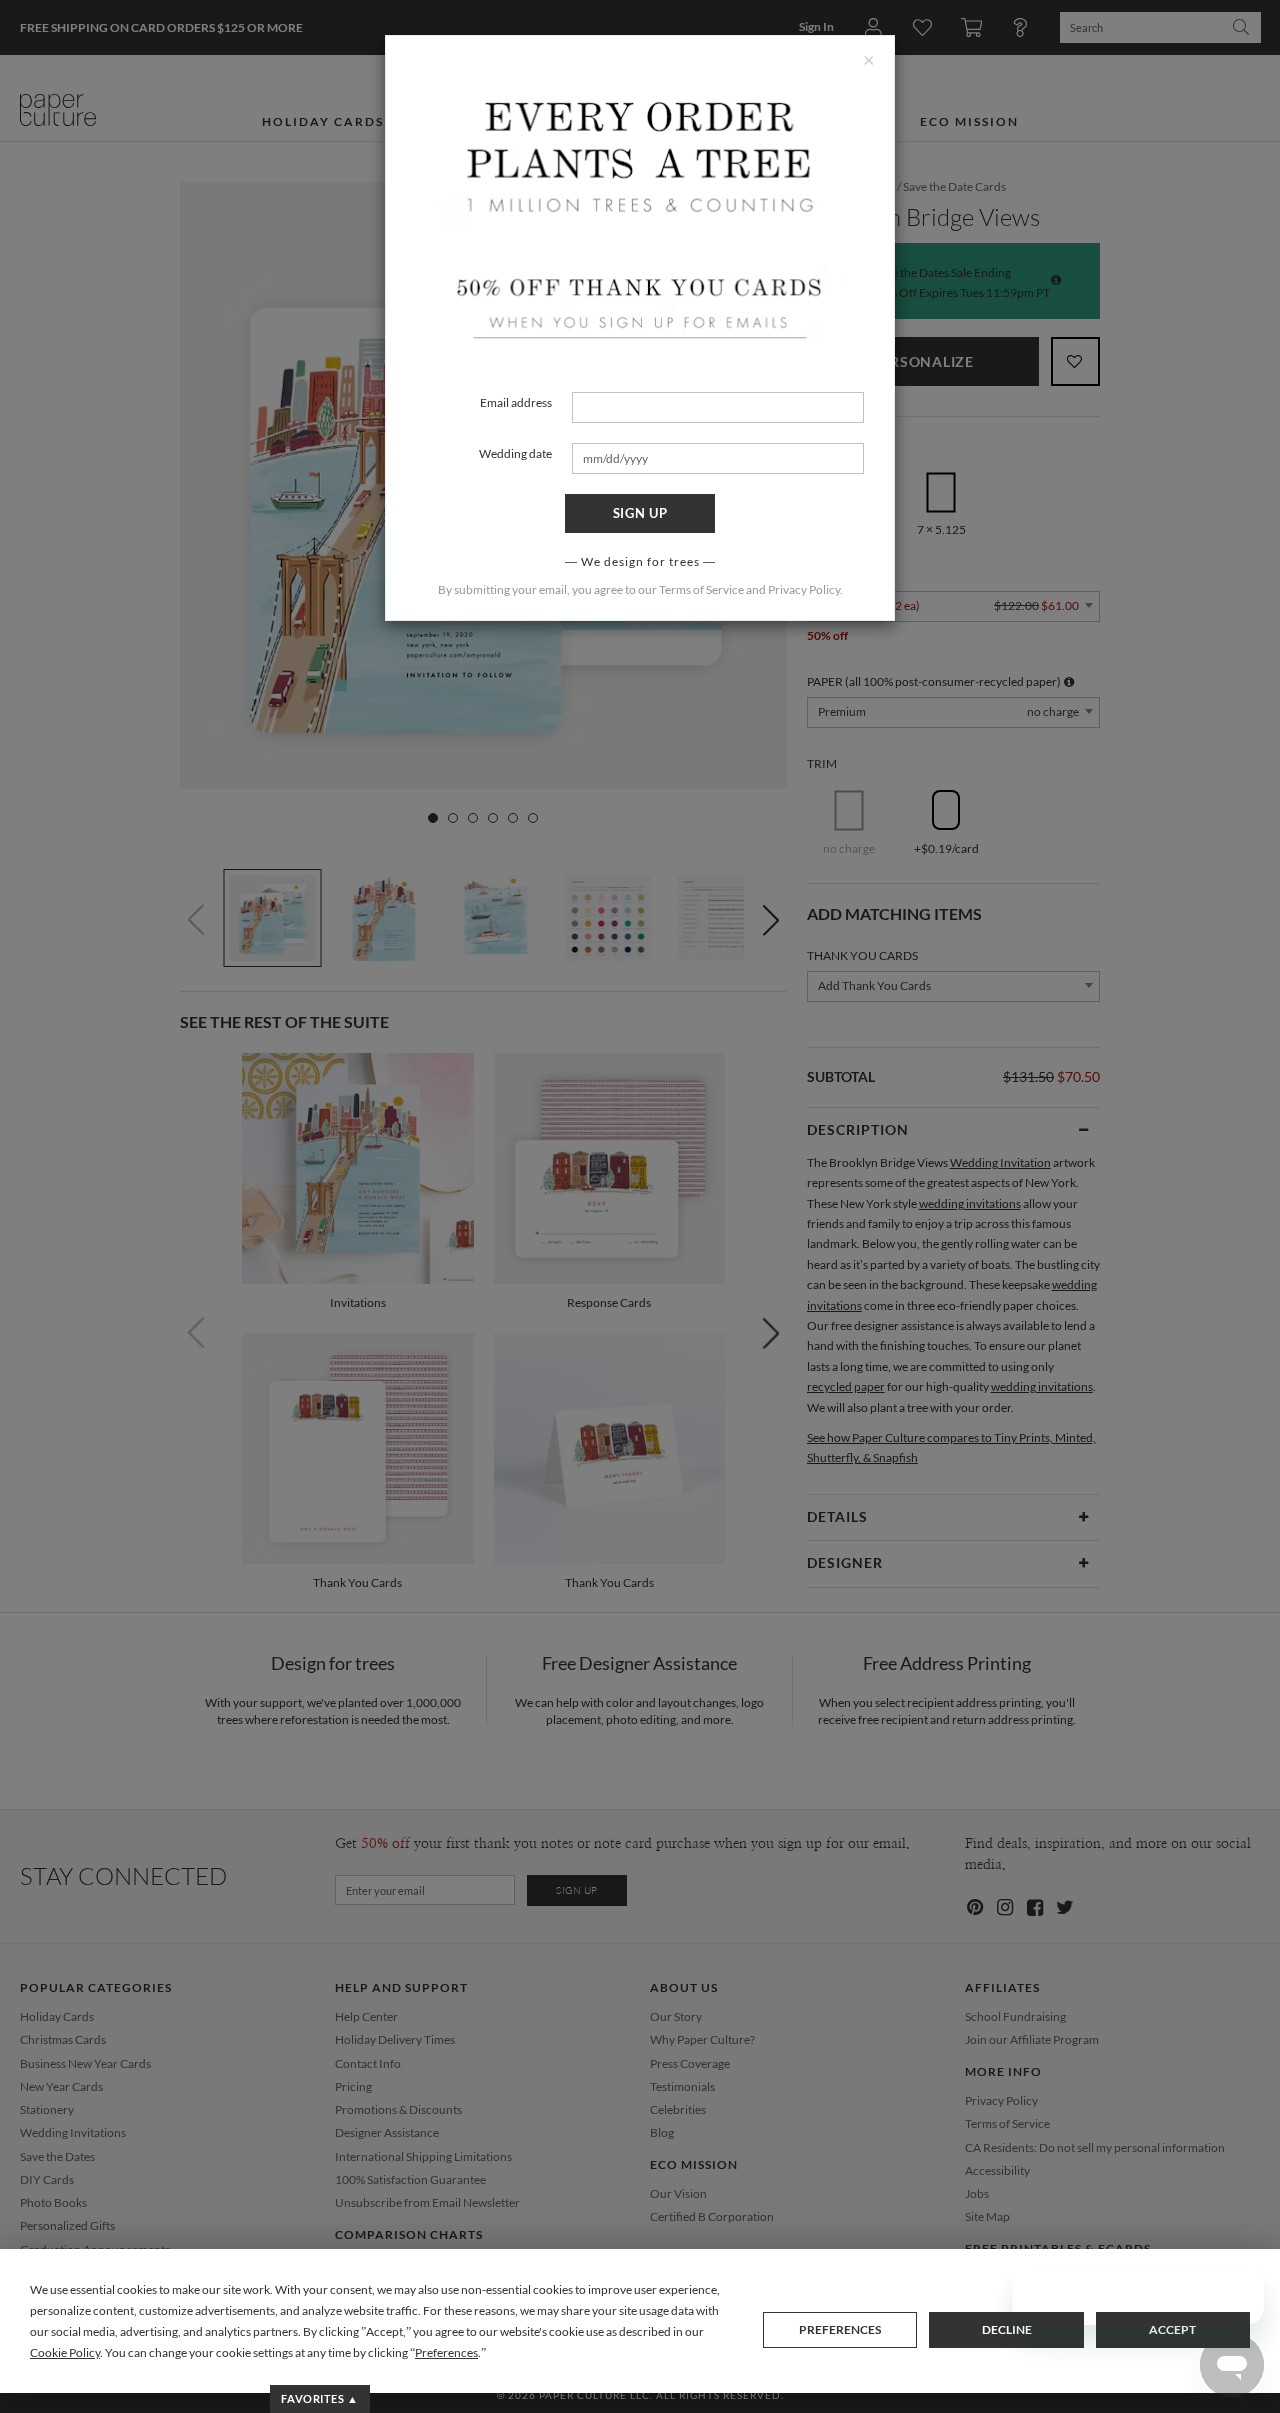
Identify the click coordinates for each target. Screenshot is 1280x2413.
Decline (1007, 2329)
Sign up (640, 513)
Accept (1172, 2329)
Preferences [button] (446, 2352)
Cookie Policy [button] (65, 2352)
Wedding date (515, 453)
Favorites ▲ (319, 2398)
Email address (516, 402)
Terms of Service (701, 589)
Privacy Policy (804, 589)
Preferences (840, 2329)
